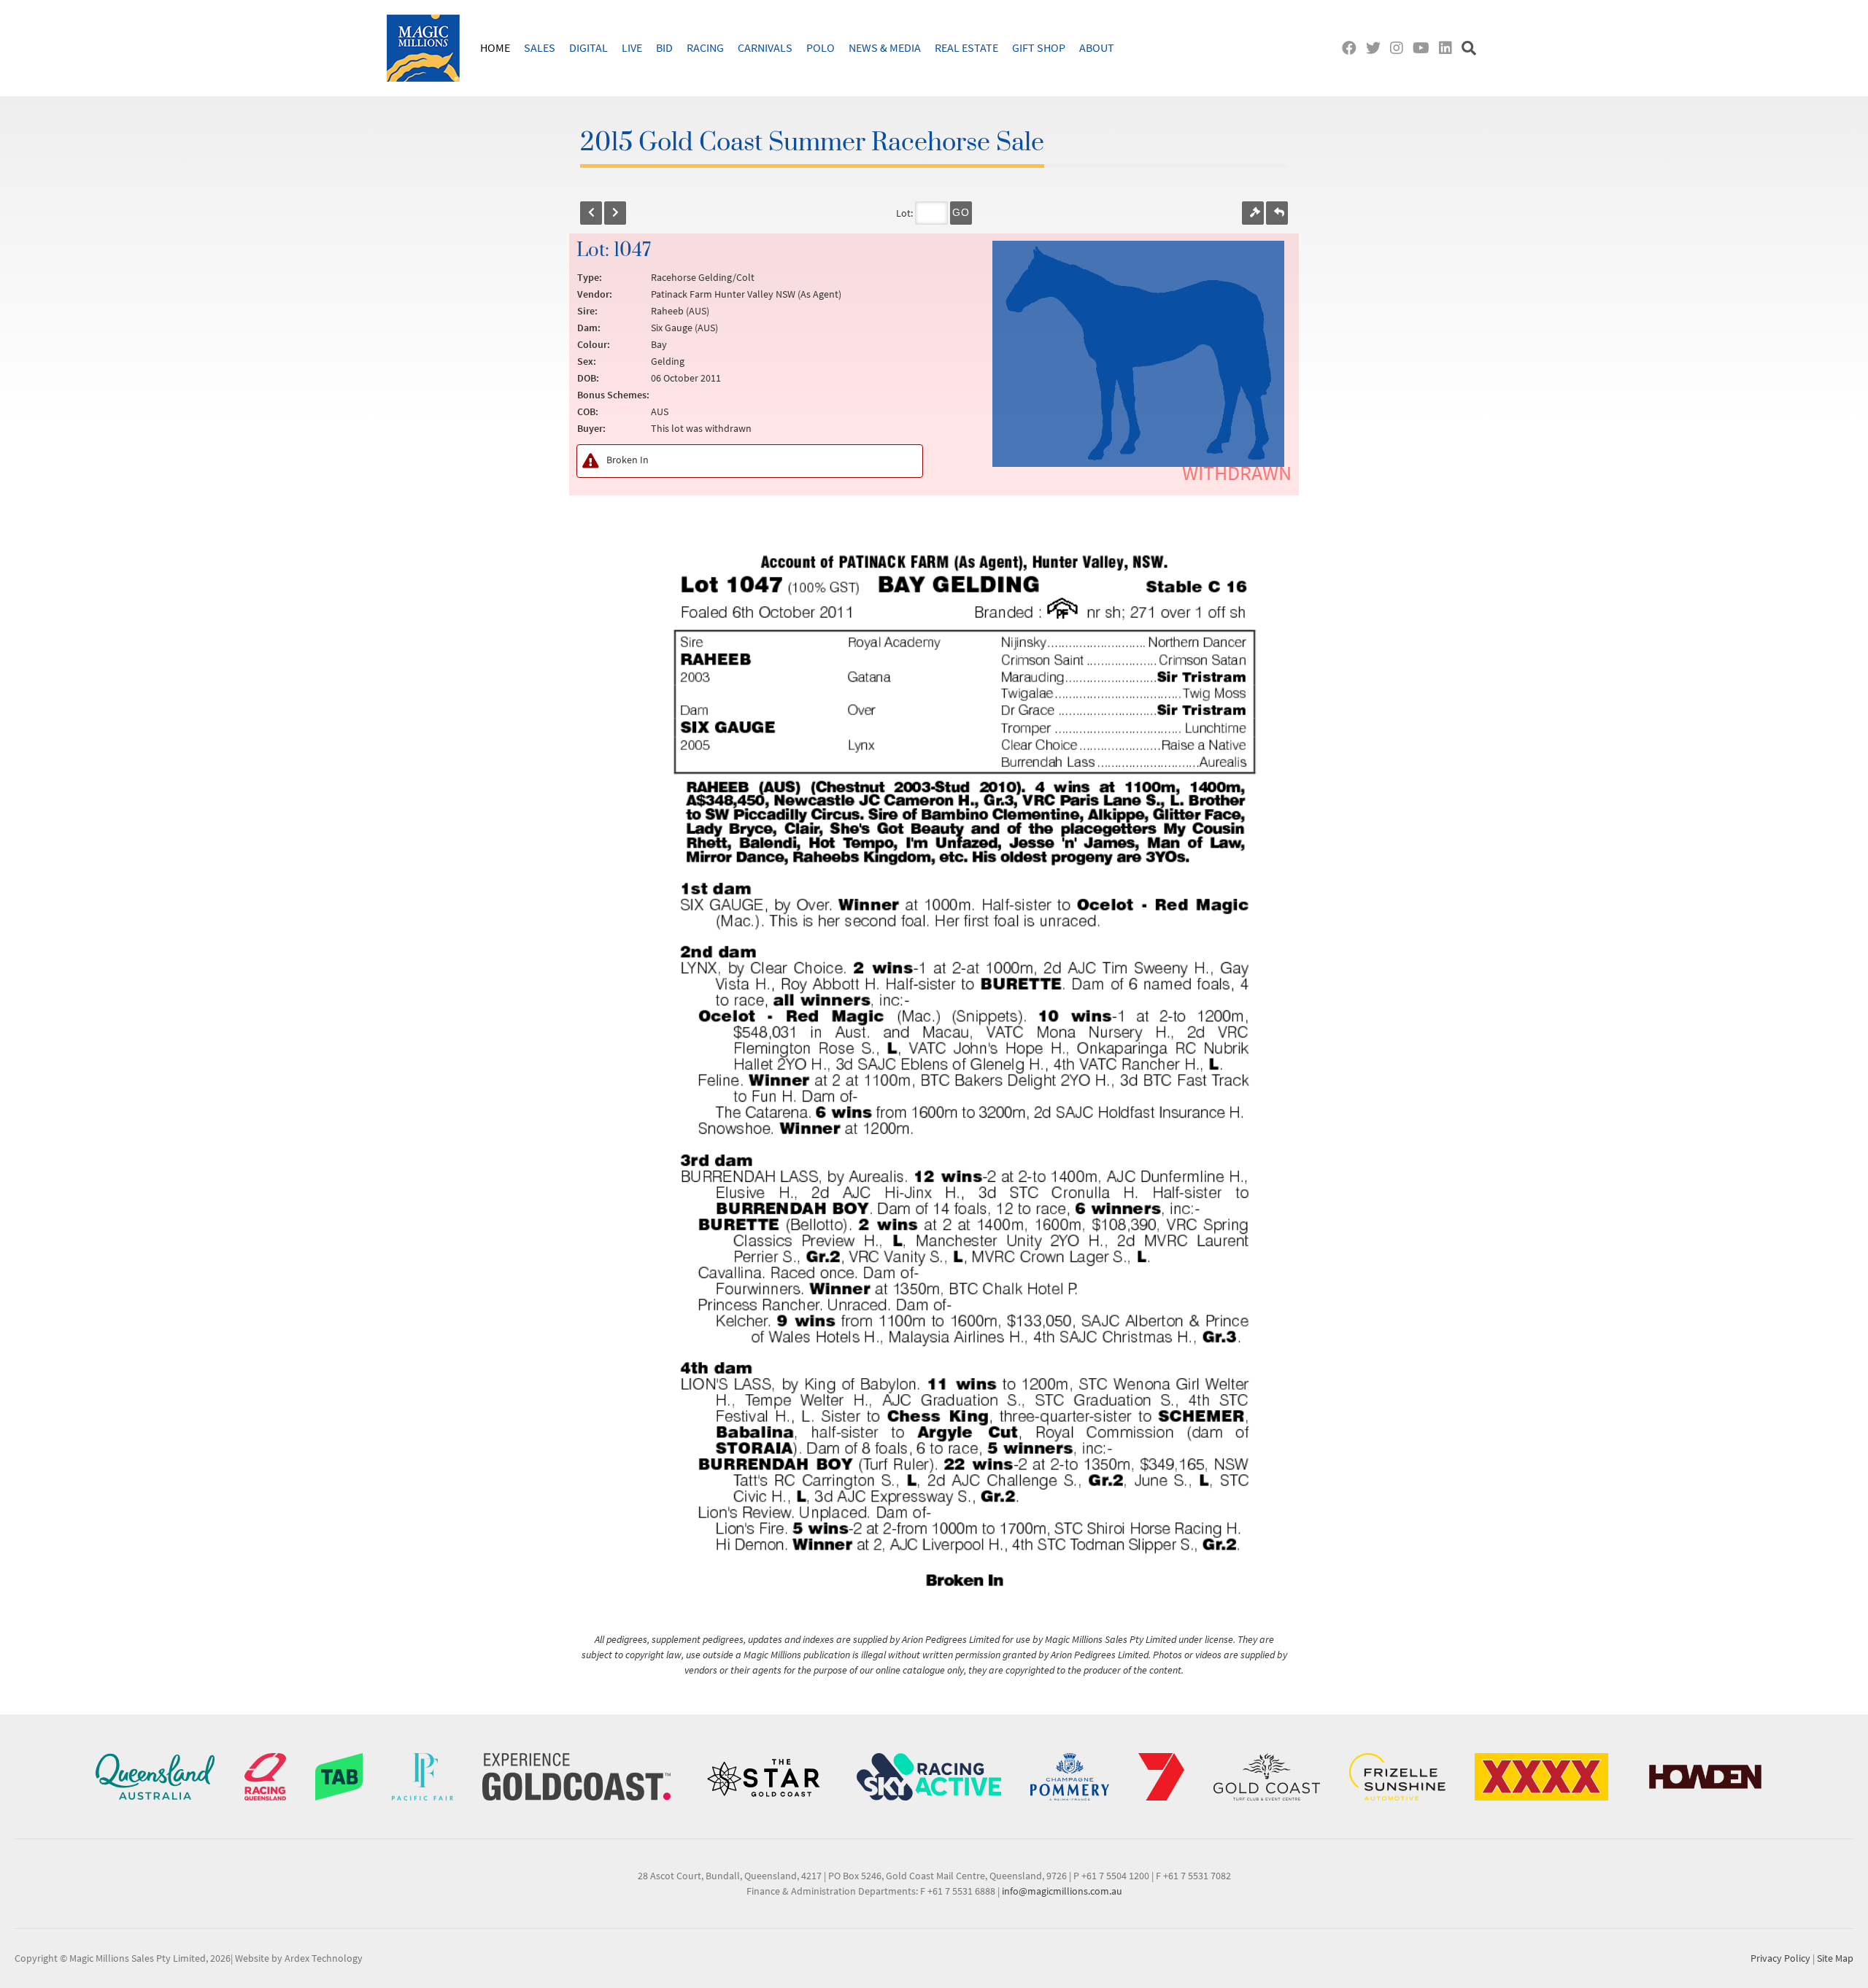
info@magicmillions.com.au (1062, 1891)
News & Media (885, 47)
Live (632, 47)
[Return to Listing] (1277, 213)
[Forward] (615, 213)
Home (495, 47)
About (1097, 47)
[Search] (1471, 48)
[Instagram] (1400, 48)
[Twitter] (1377, 48)
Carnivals (765, 47)
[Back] (591, 213)
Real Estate (966, 47)
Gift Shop (1039, 47)
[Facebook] (1352, 48)
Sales (540, 47)
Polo (821, 47)
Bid (664, 47)
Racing (705, 47)
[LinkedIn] (1449, 48)
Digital (588, 47)
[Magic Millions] (423, 48)
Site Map (1835, 1958)
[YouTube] (1424, 48)
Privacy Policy (1780, 1958)
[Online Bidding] (1253, 213)
